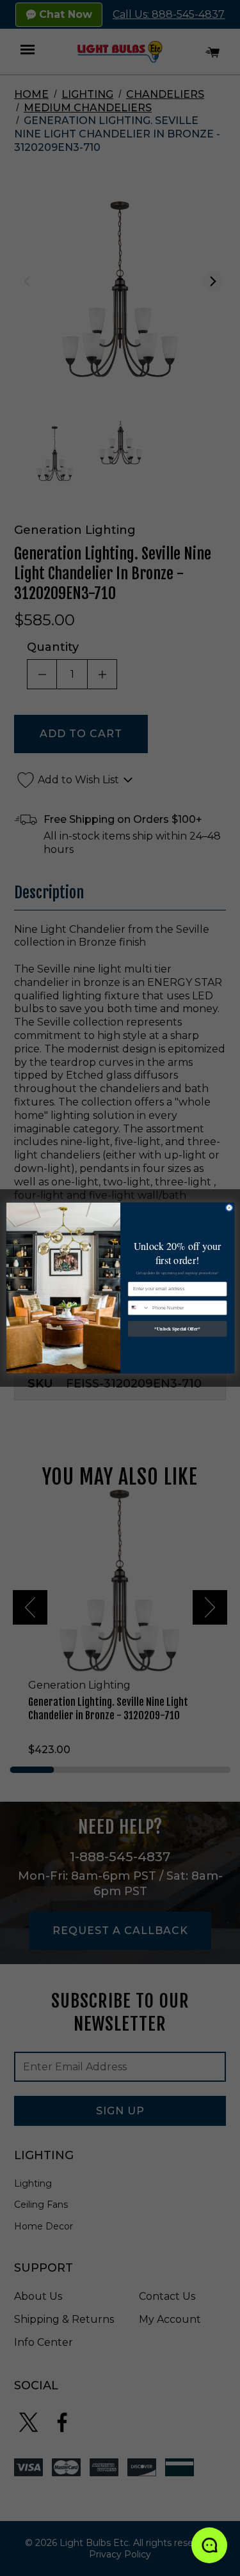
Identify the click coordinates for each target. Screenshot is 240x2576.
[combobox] (139, 1308)
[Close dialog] (229, 1207)
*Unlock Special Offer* (177, 1329)
